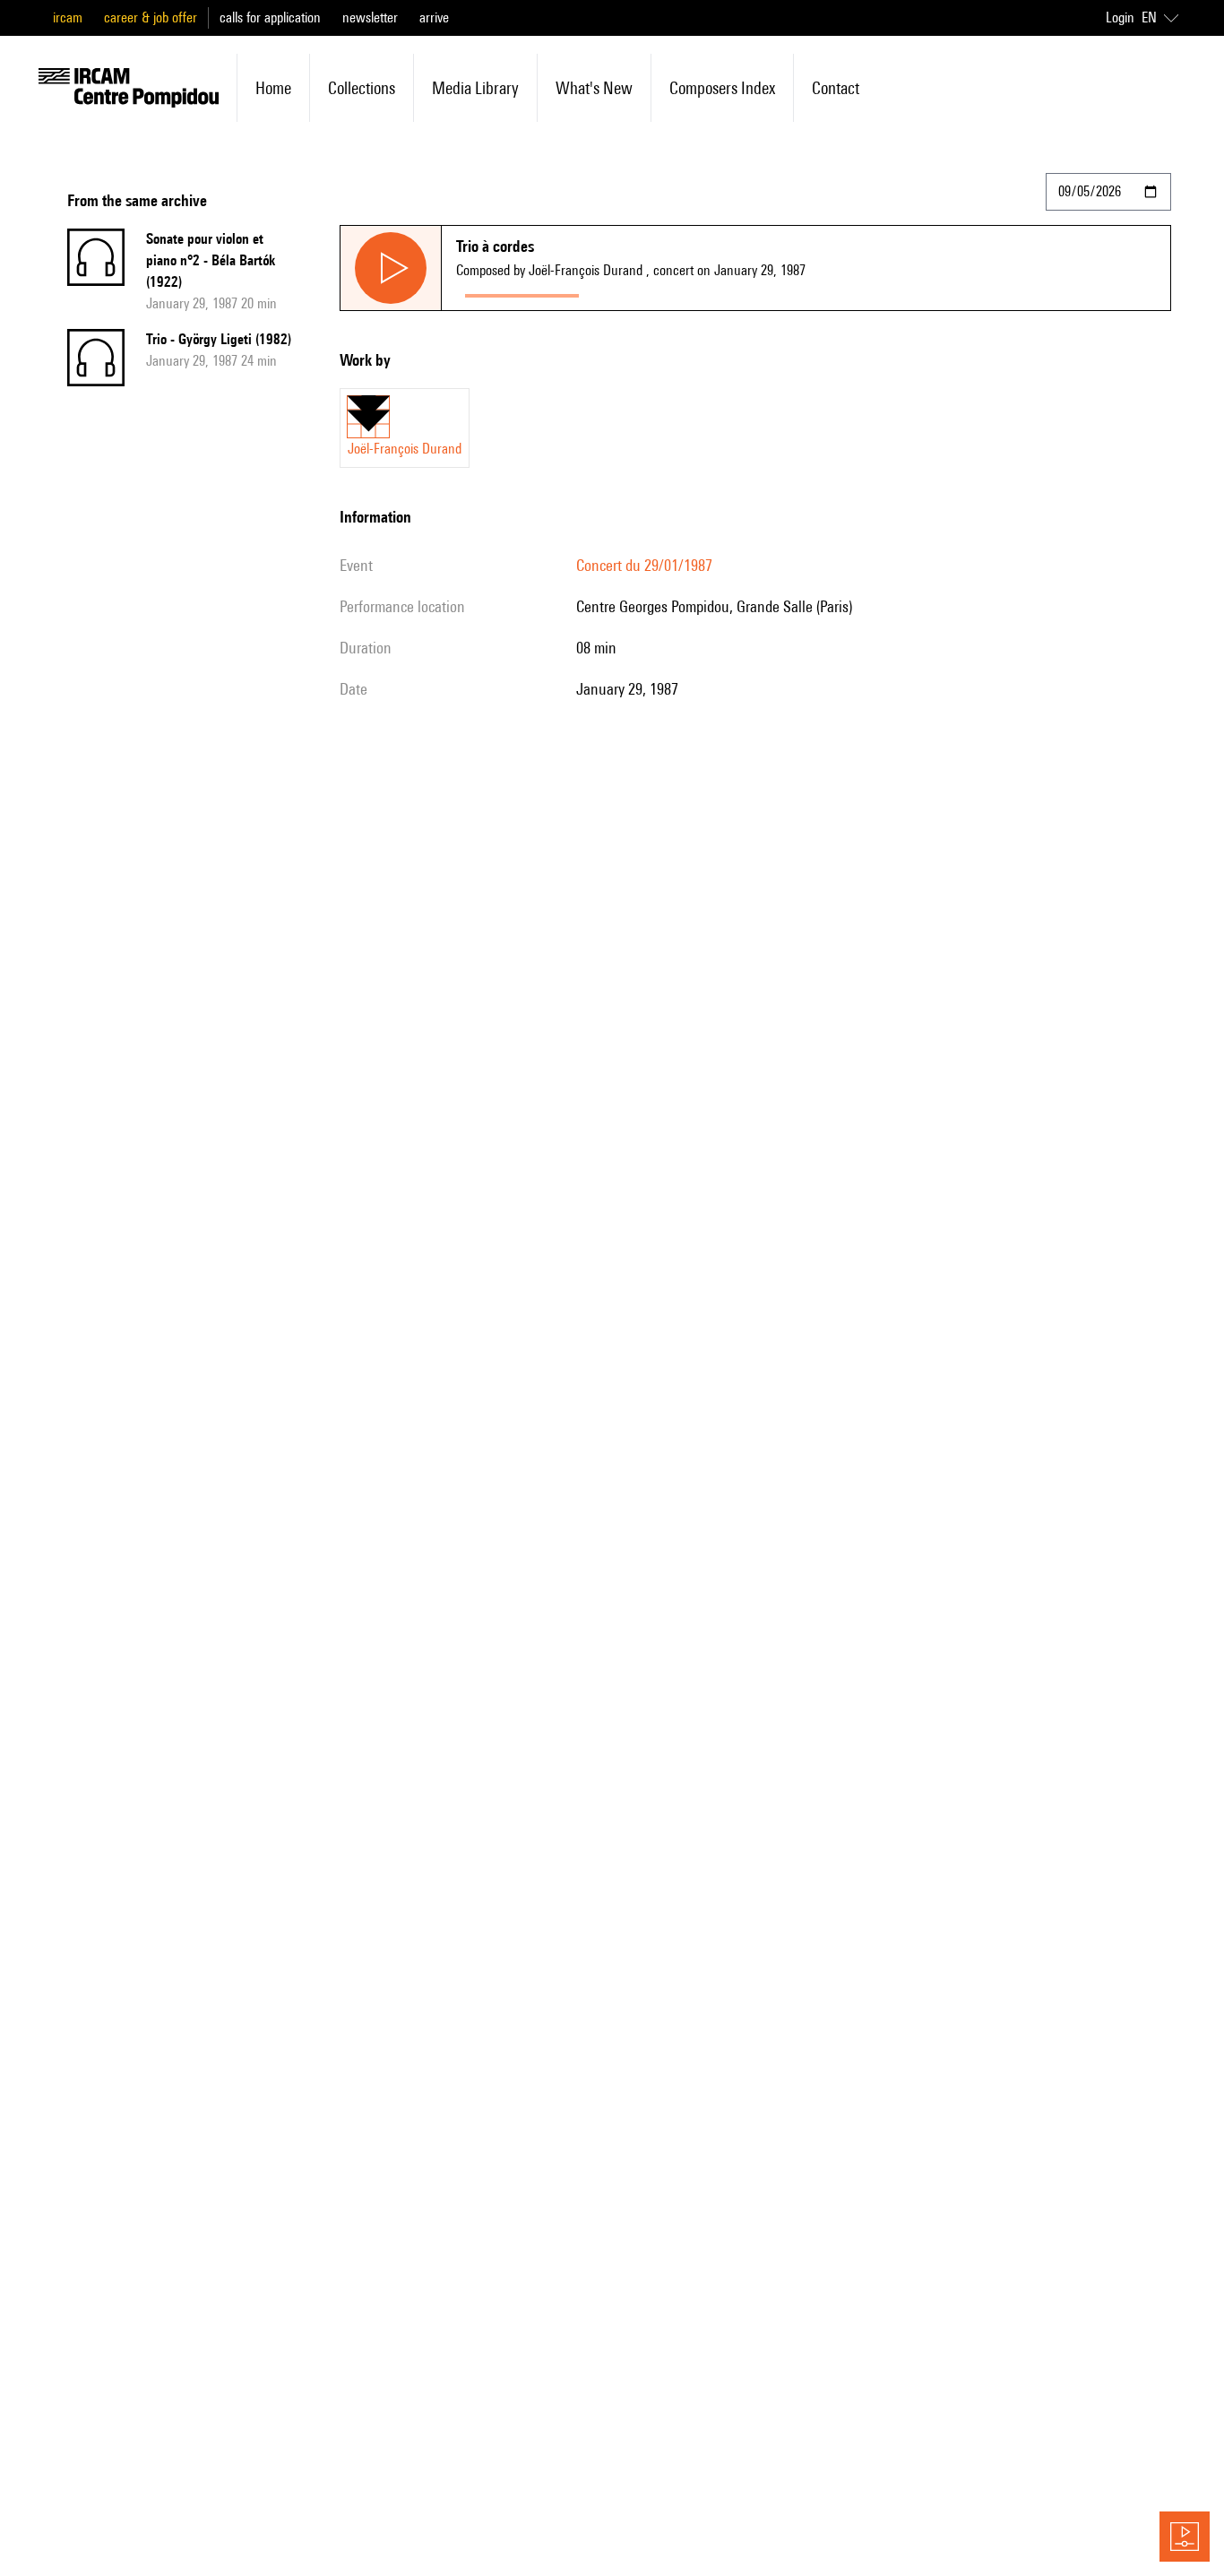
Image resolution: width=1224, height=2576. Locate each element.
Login (1120, 17)
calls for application (270, 17)
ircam (68, 17)
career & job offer (151, 17)
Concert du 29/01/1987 (644, 565)
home (273, 88)
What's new (594, 88)
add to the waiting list (658, 292)
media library (475, 88)
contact (836, 88)
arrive (434, 17)
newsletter (370, 17)
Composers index (722, 88)
